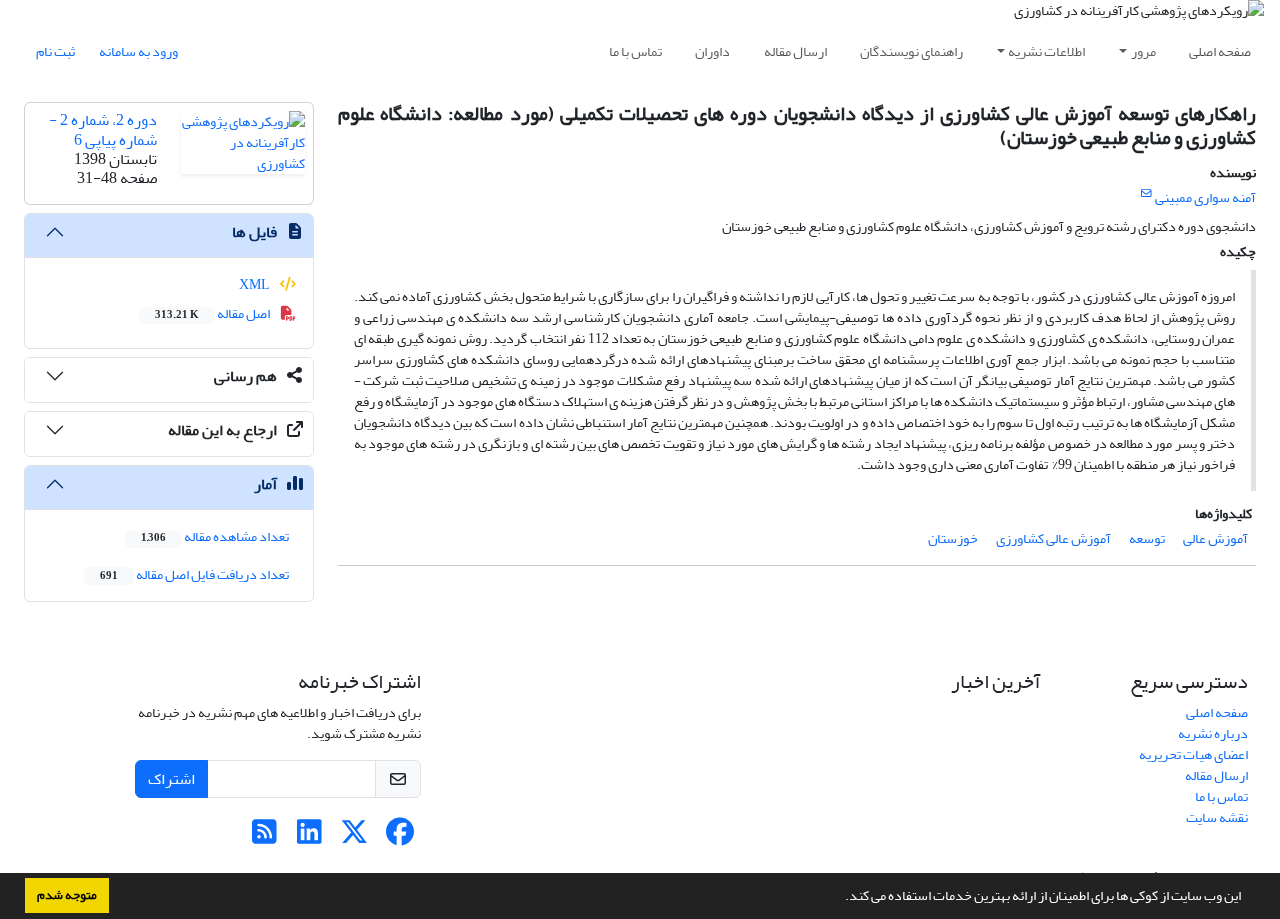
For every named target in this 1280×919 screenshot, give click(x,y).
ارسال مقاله (795, 51)
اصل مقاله (213, 313)
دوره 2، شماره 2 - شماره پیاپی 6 (103, 129)
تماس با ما (635, 51)
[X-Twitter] (354, 837)
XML (255, 284)
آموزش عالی (1215, 538)
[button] (840, 898)
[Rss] (264, 837)
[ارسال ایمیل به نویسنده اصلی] (1146, 194)
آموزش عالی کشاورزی (1053, 538)
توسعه (1147, 538)
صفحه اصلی (1220, 51)
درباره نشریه (1213, 733)
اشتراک (171, 779)
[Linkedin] (309, 837)
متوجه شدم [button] (67, 895)
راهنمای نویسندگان (911, 51)
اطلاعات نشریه (1046, 51)
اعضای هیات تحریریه (1193, 754)
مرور (1143, 51)
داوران (712, 51)
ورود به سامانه (138, 51)
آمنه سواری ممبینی (1205, 197)
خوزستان (953, 538)
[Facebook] (399, 837)
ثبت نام (55, 51)
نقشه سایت (1217, 817)
